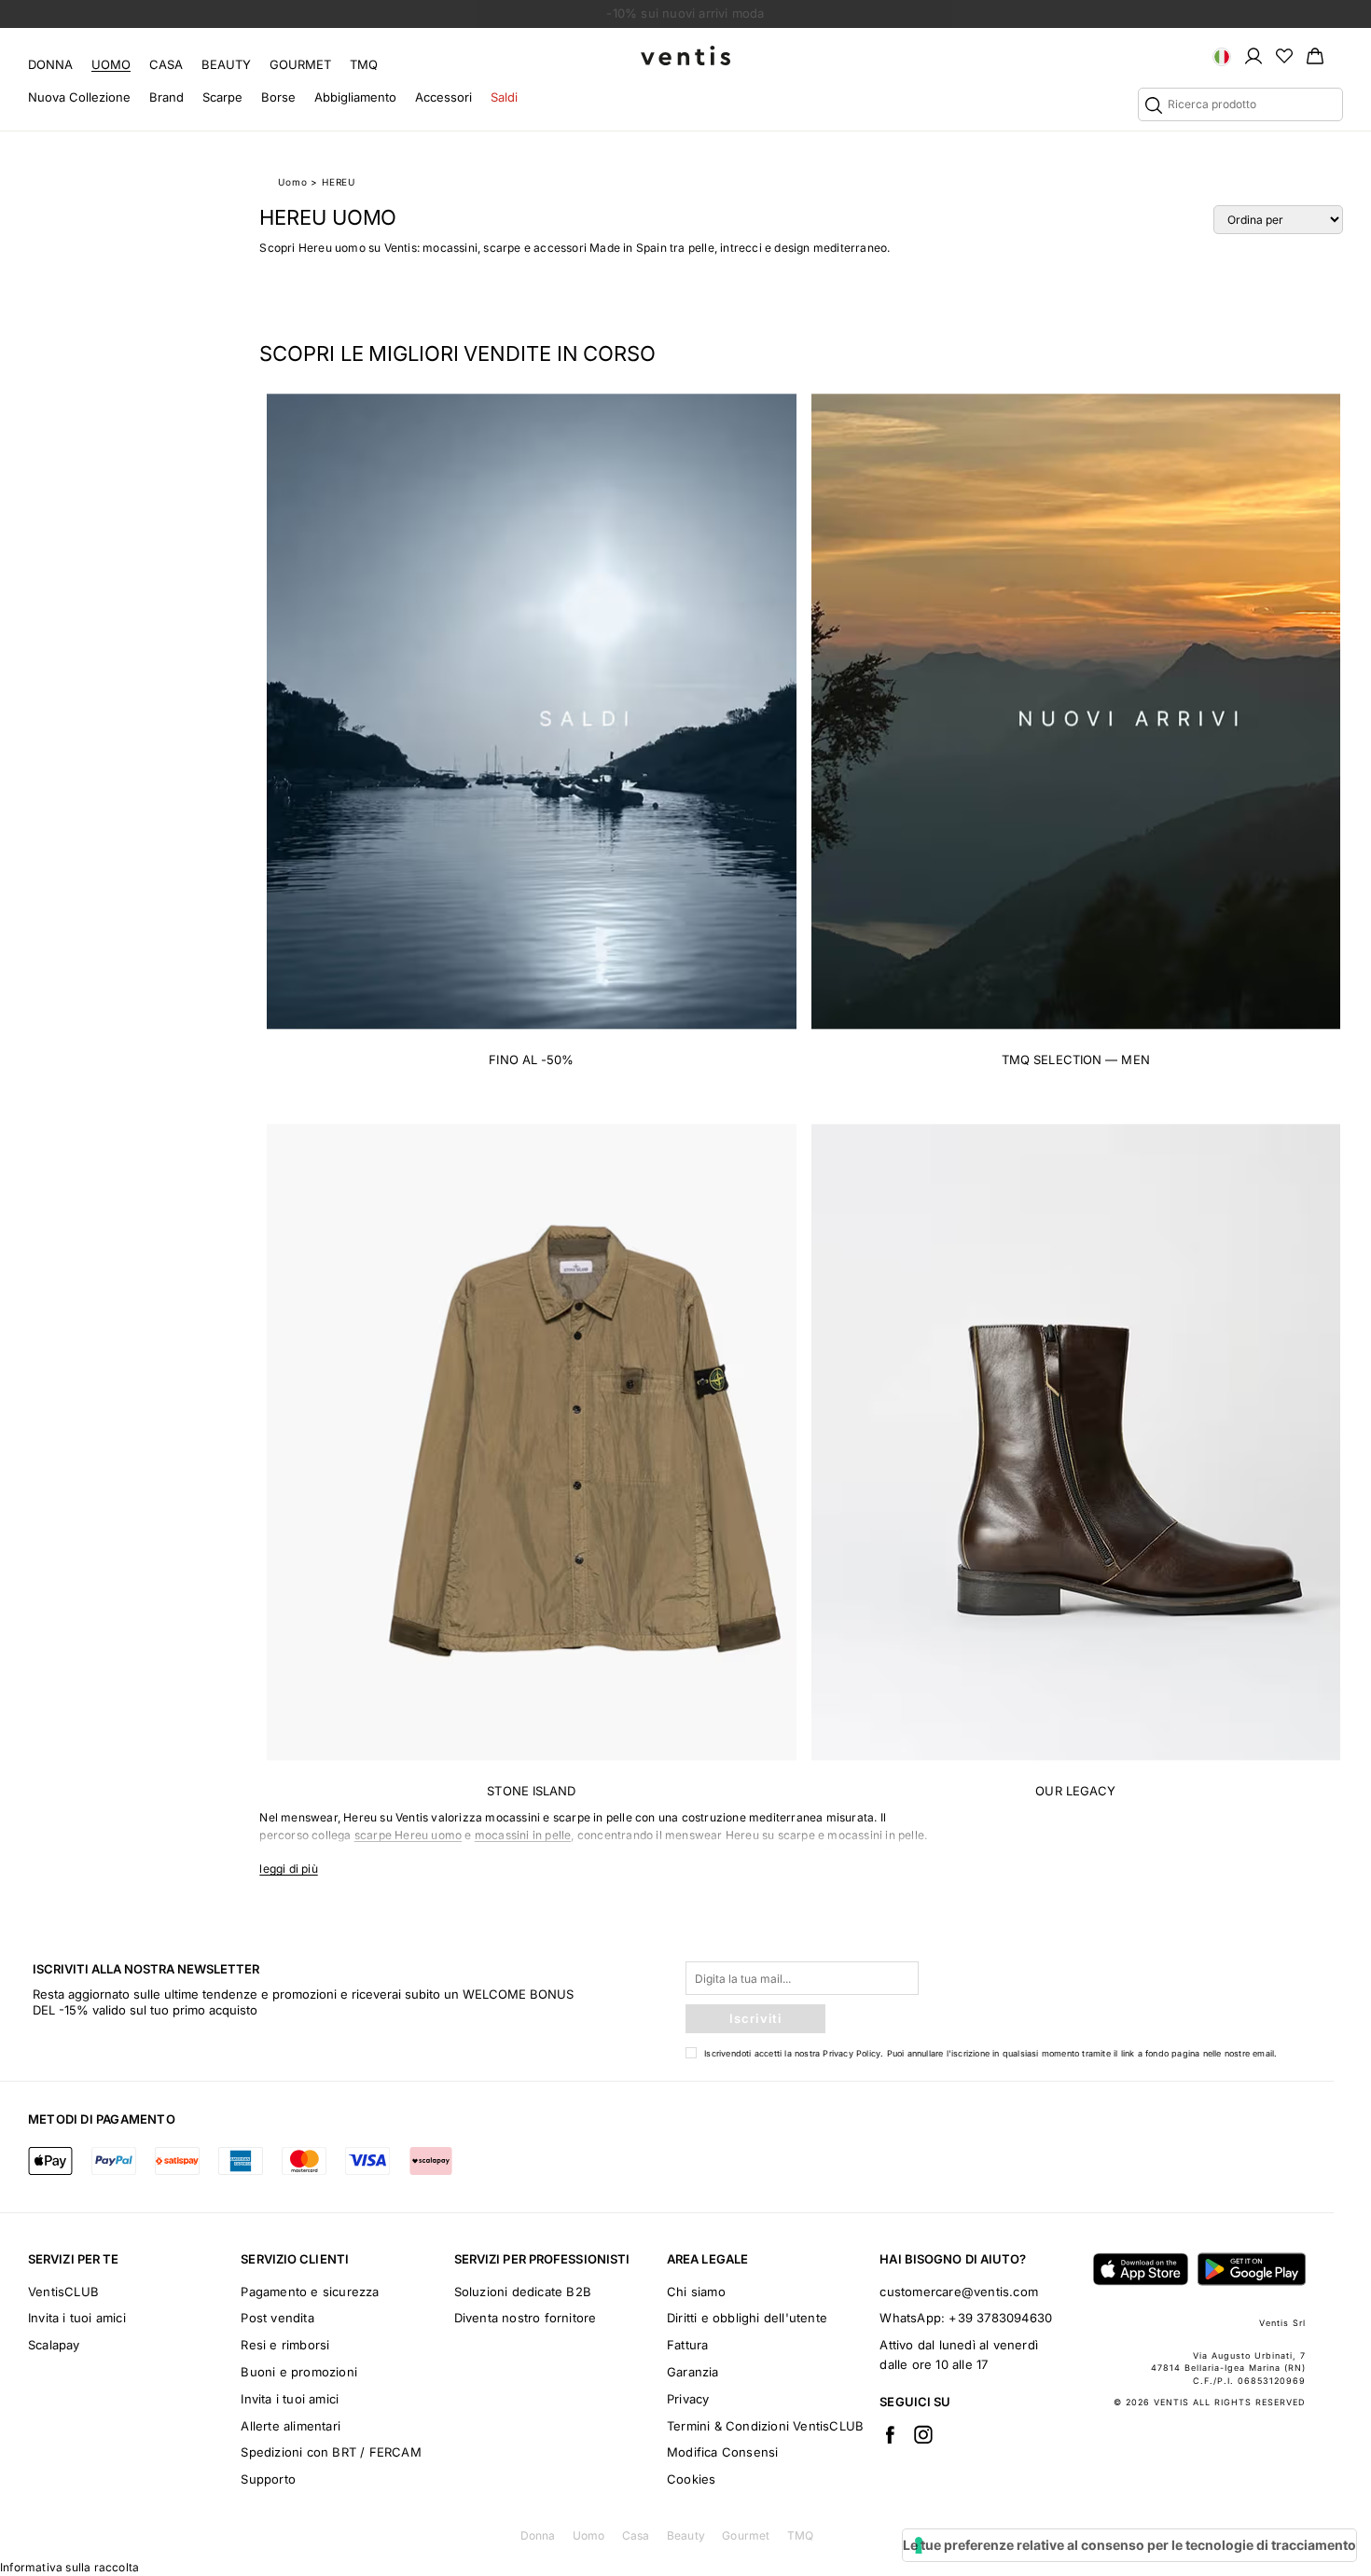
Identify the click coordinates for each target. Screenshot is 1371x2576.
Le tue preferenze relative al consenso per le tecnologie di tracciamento (1129, 2545)
